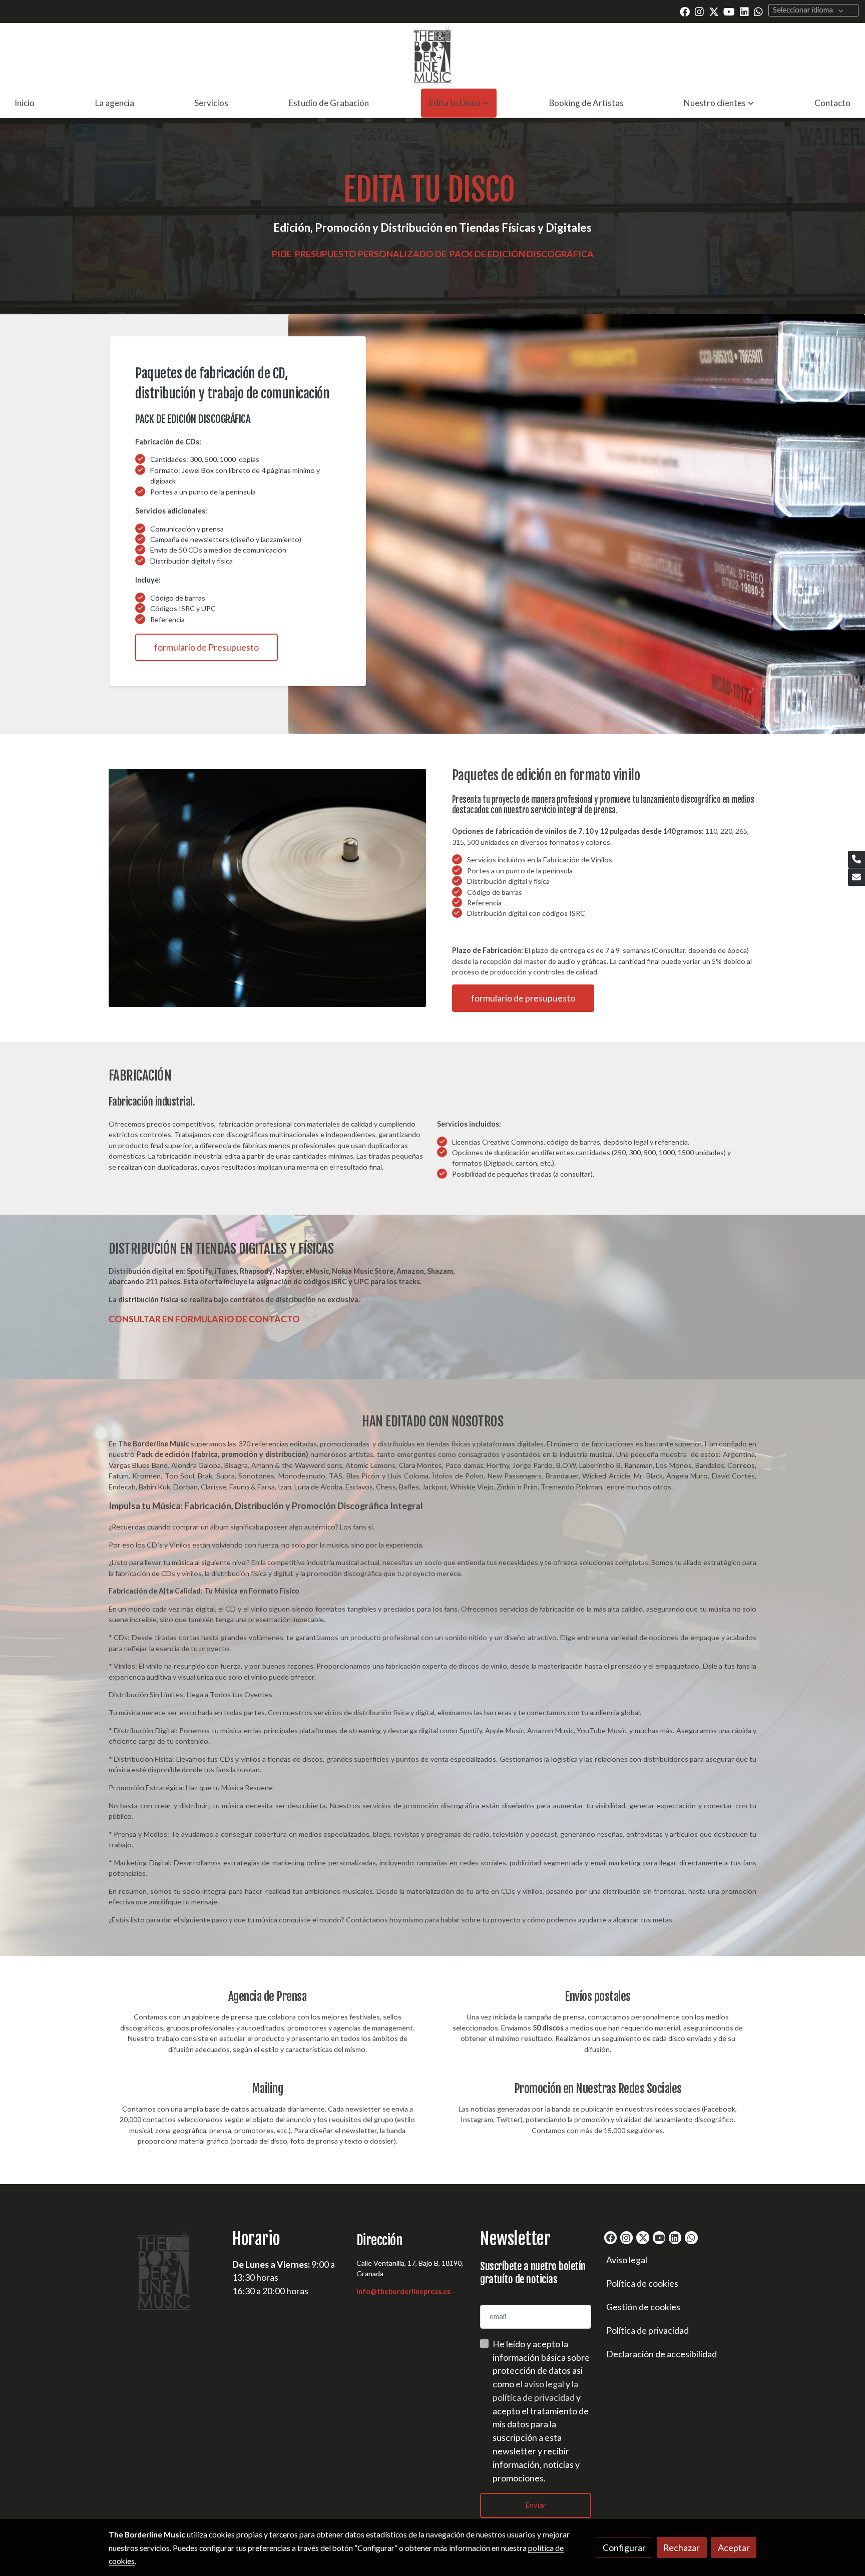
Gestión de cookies (643, 2307)
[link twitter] (714, 11)
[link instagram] (699, 11)
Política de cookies (642, 2283)
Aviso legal (627, 2260)
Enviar (536, 2505)
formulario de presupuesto (523, 998)
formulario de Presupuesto (206, 647)
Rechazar (682, 2547)
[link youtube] (729, 11)
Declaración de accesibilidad (662, 2354)
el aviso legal (541, 2384)
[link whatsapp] (758, 11)
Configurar (624, 2547)
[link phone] (856, 860)
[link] (433, 56)
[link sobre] (164, 2271)
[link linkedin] (744, 11)
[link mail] (856, 877)
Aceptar (734, 2547)
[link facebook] (685, 11)
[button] (459, 103)
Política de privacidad (647, 2330)
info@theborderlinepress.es (403, 2291)
